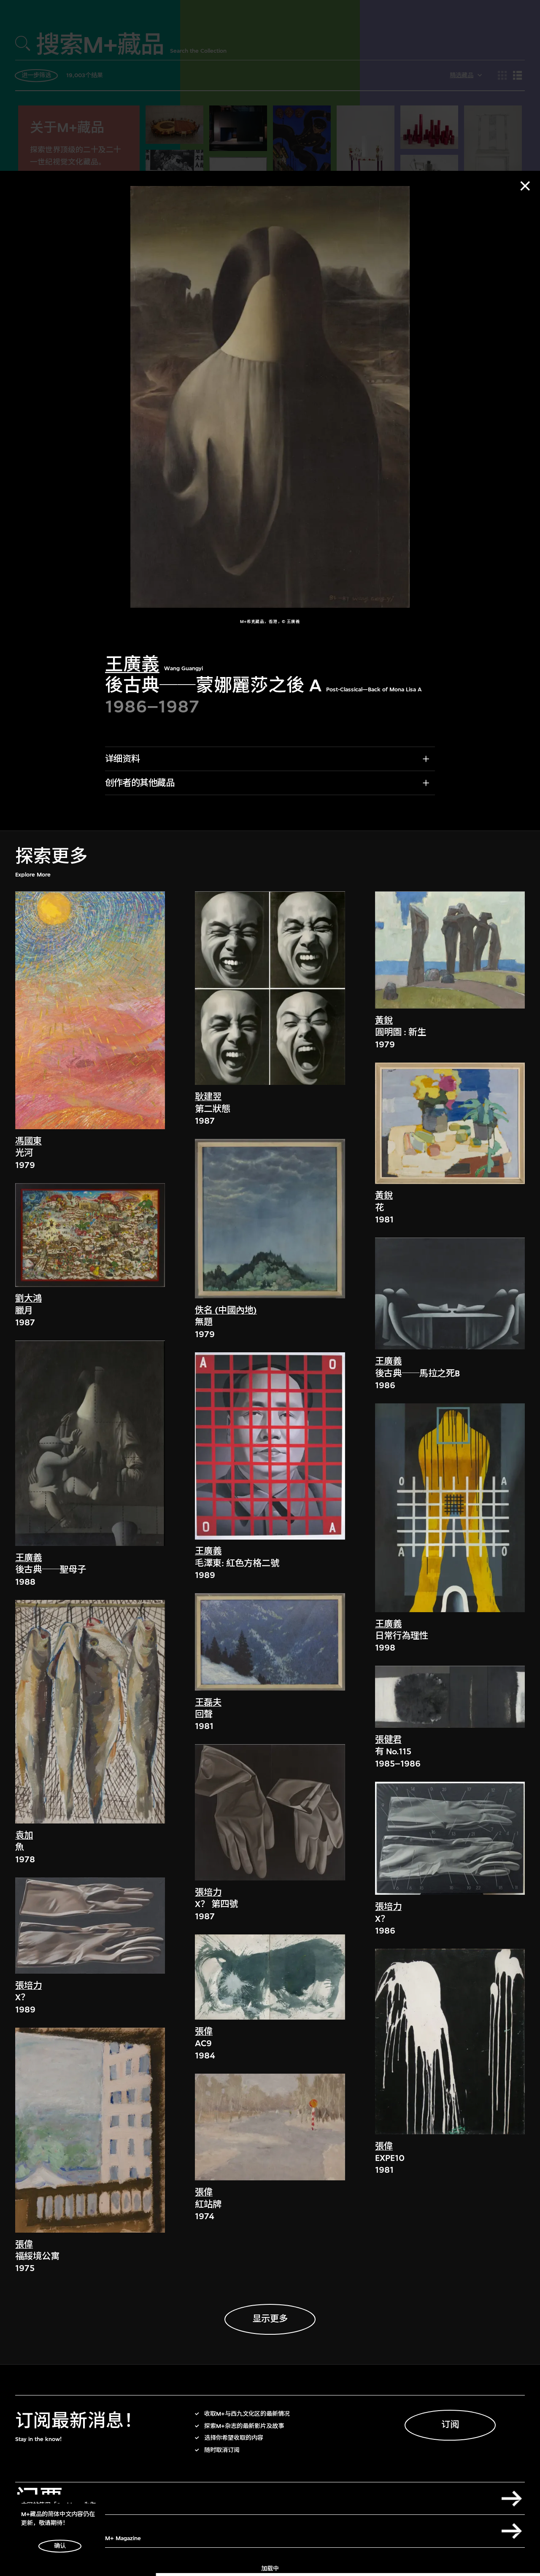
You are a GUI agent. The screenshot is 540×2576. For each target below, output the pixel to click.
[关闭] (525, 186)
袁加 (24, 1836)
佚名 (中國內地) (226, 1310)
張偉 (24, 2245)
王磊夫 (208, 1703)
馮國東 (28, 1141)
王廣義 (132, 665)
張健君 (388, 1740)
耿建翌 (208, 1097)
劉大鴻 (28, 1299)
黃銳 (384, 1021)
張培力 (28, 1986)
